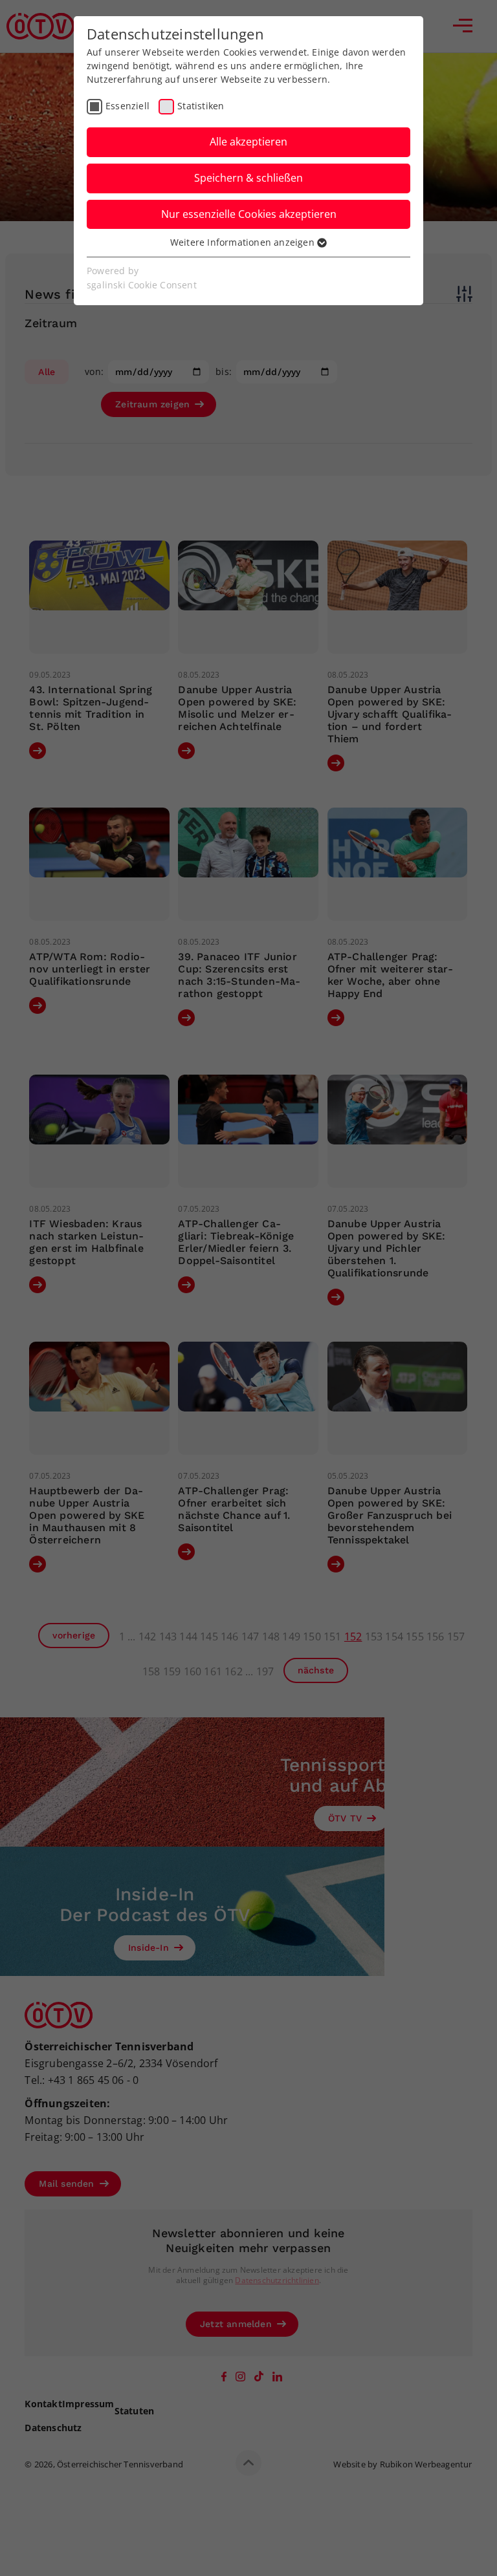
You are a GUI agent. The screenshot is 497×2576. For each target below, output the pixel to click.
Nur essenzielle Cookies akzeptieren (249, 214)
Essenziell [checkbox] (127, 106)
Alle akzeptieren (248, 142)
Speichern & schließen (248, 178)
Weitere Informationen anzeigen (244, 242)
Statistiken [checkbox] (201, 106)
